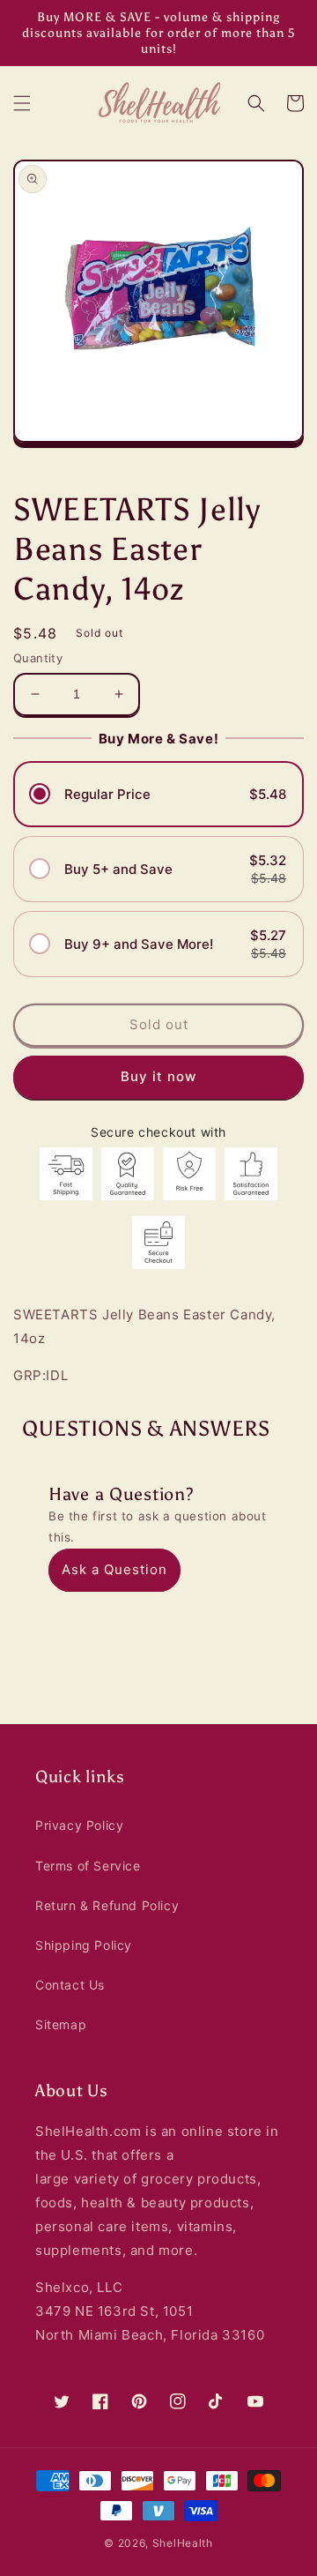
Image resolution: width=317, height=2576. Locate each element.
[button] (22, 103)
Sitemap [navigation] (61, 2024)
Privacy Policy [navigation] (79, 1825)
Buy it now (158, 1076)
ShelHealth (183, 2543)
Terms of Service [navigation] (88, 1866)
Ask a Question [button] (114, 1569)
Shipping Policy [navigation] (84, 1945)
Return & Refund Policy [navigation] (107, 1905)
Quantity (38, 658)
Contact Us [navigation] (70, 1985)
